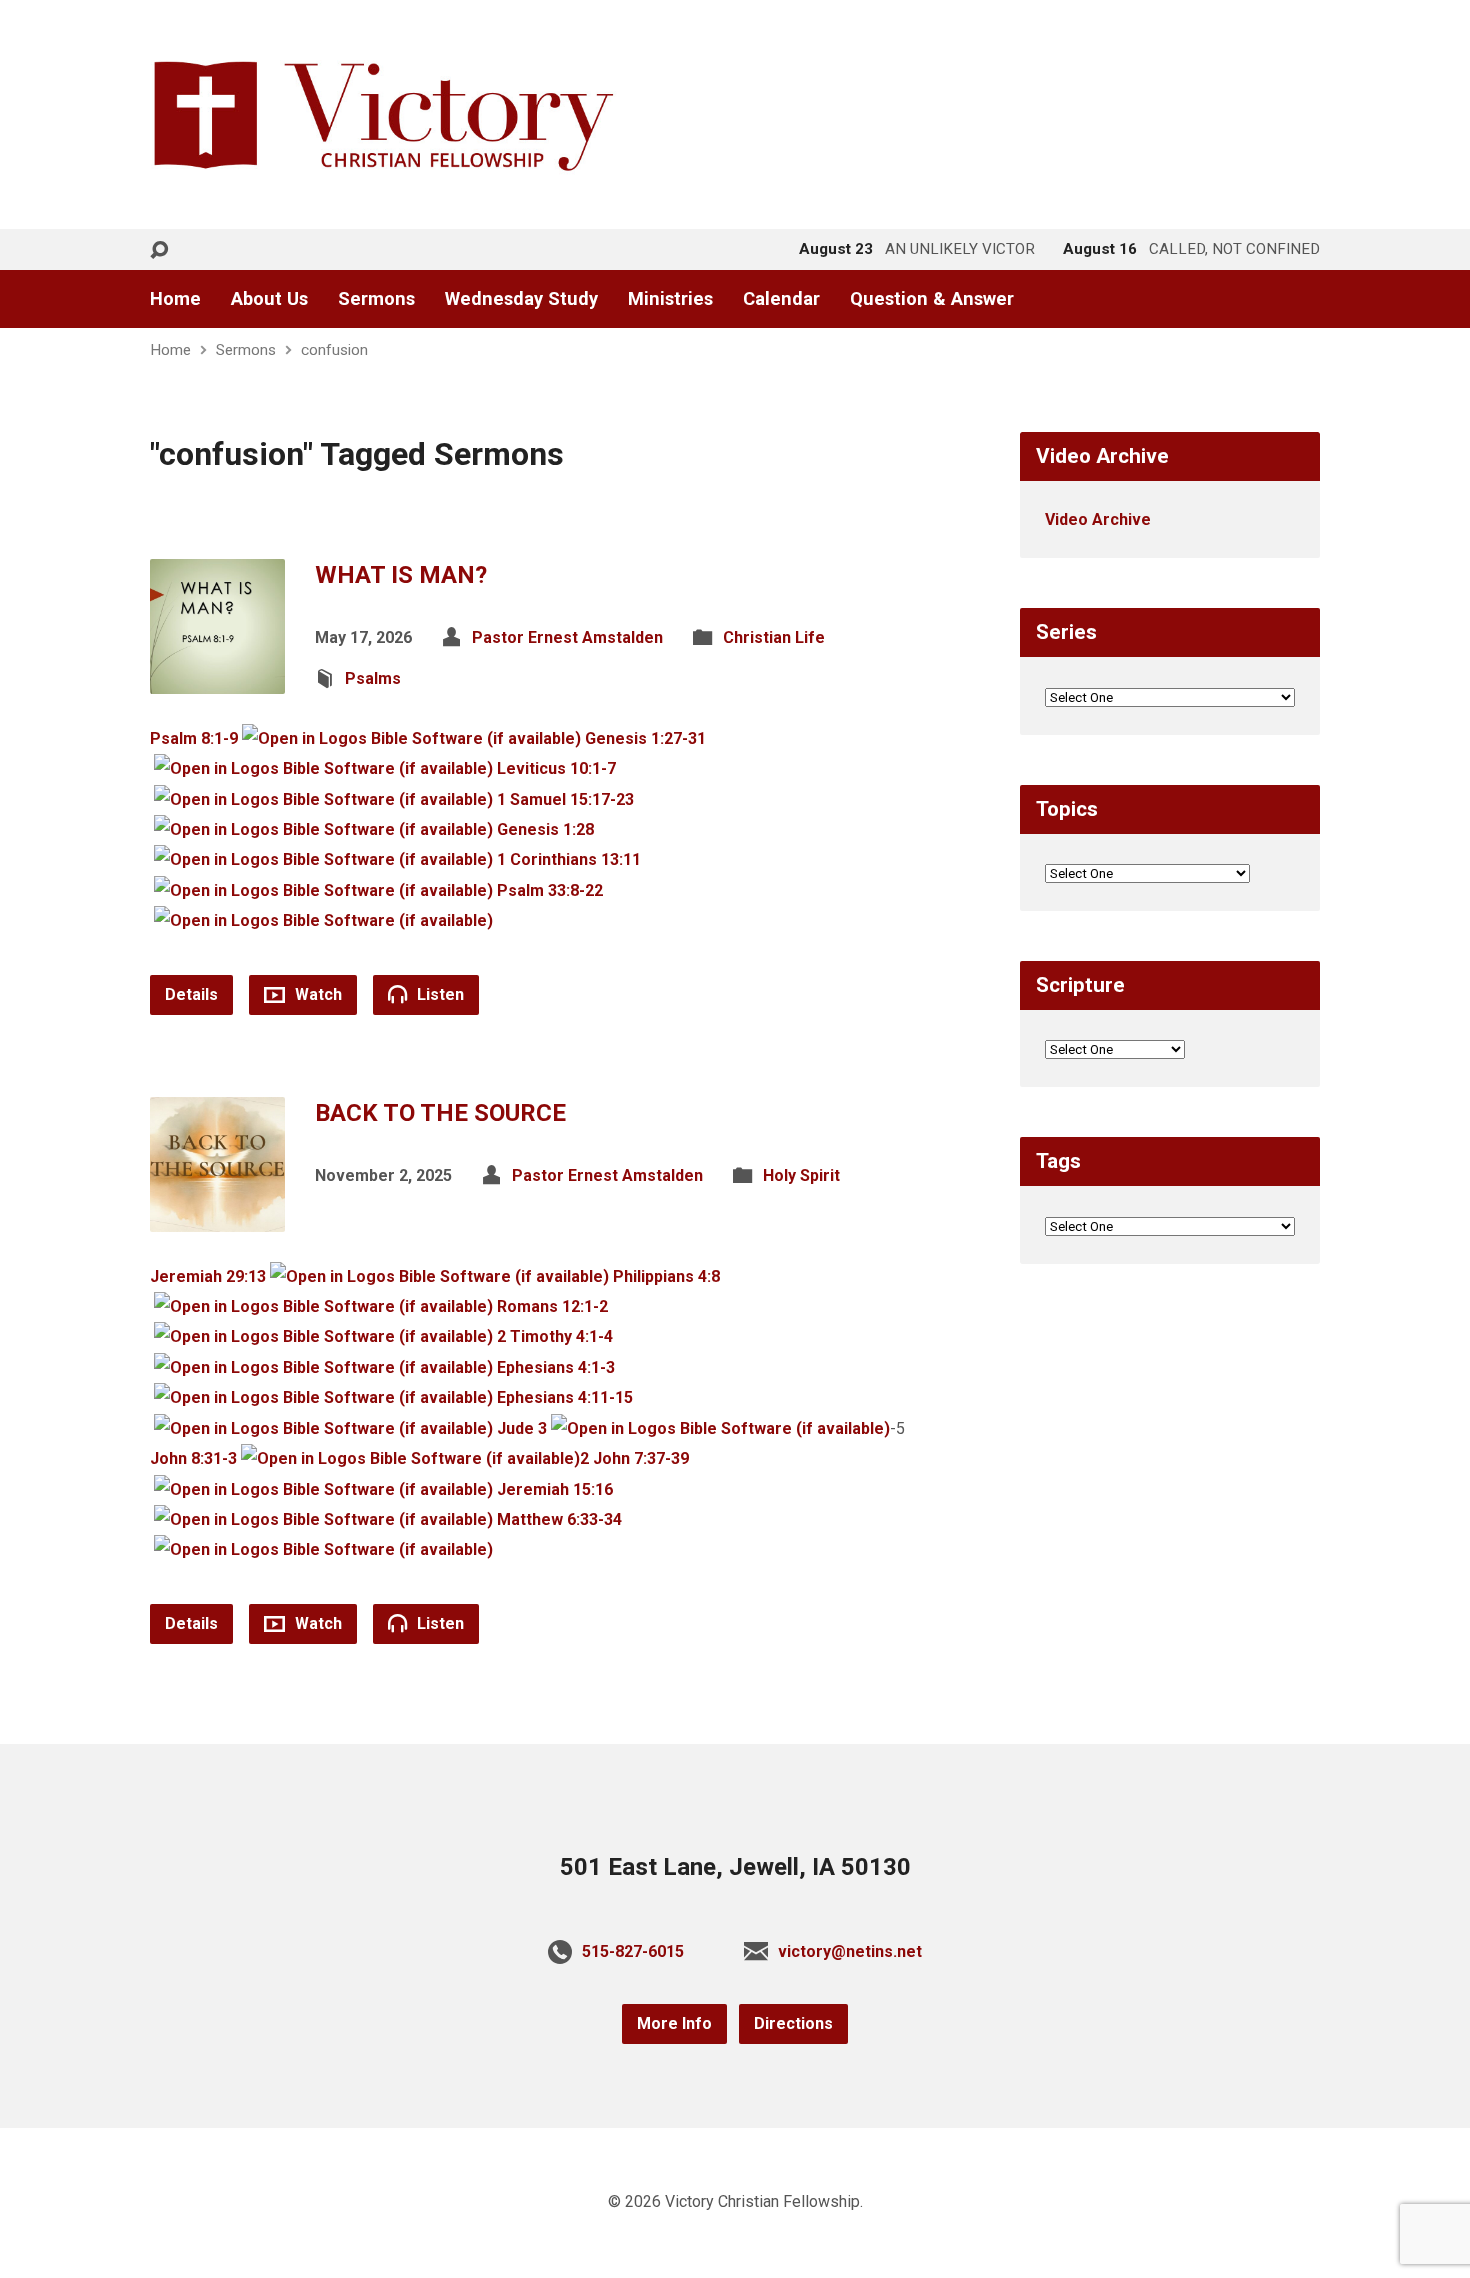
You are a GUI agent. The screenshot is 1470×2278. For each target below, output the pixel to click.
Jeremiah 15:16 (555, 1489)
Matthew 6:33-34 (559, 1519)
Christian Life (774, 637)
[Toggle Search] (159, 250)
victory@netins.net (850, 1951)
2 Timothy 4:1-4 (555, 1336)
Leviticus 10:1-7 (556, 768)
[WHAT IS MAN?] (217, 677)
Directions (793, 2023)
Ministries (670, 299)
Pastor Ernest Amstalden (567, 637)
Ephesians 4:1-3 (556, 1367)
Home (175, 299)
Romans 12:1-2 (552, 1306)
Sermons (376, 299)
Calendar (781, 299)
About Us (269, 299)
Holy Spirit (801, 1175)
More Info (674, 2023)
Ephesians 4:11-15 (565, 1397)
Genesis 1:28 (545, 829)
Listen (438, 994)
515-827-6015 (633, 1951)
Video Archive (1098, 519)
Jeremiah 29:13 (208, 1276)
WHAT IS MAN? (401, 575)
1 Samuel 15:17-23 (565, 799)
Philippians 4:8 (666, 1276)
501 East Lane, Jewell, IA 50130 (735, 1867)
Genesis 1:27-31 (645, 738)
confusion (334, 350)
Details (191, 994)
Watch (316, 994)
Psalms (373, 678)
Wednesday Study (521, 299)
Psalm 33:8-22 (550, 890)
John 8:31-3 (193, 1458)
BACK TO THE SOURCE (440, 1113)
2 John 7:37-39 (634, 1458)
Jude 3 (522, 1428)
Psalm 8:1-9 (194, 738)
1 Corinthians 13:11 (569, 859)
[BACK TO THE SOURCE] (217, 1215)
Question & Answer (932, 299)
